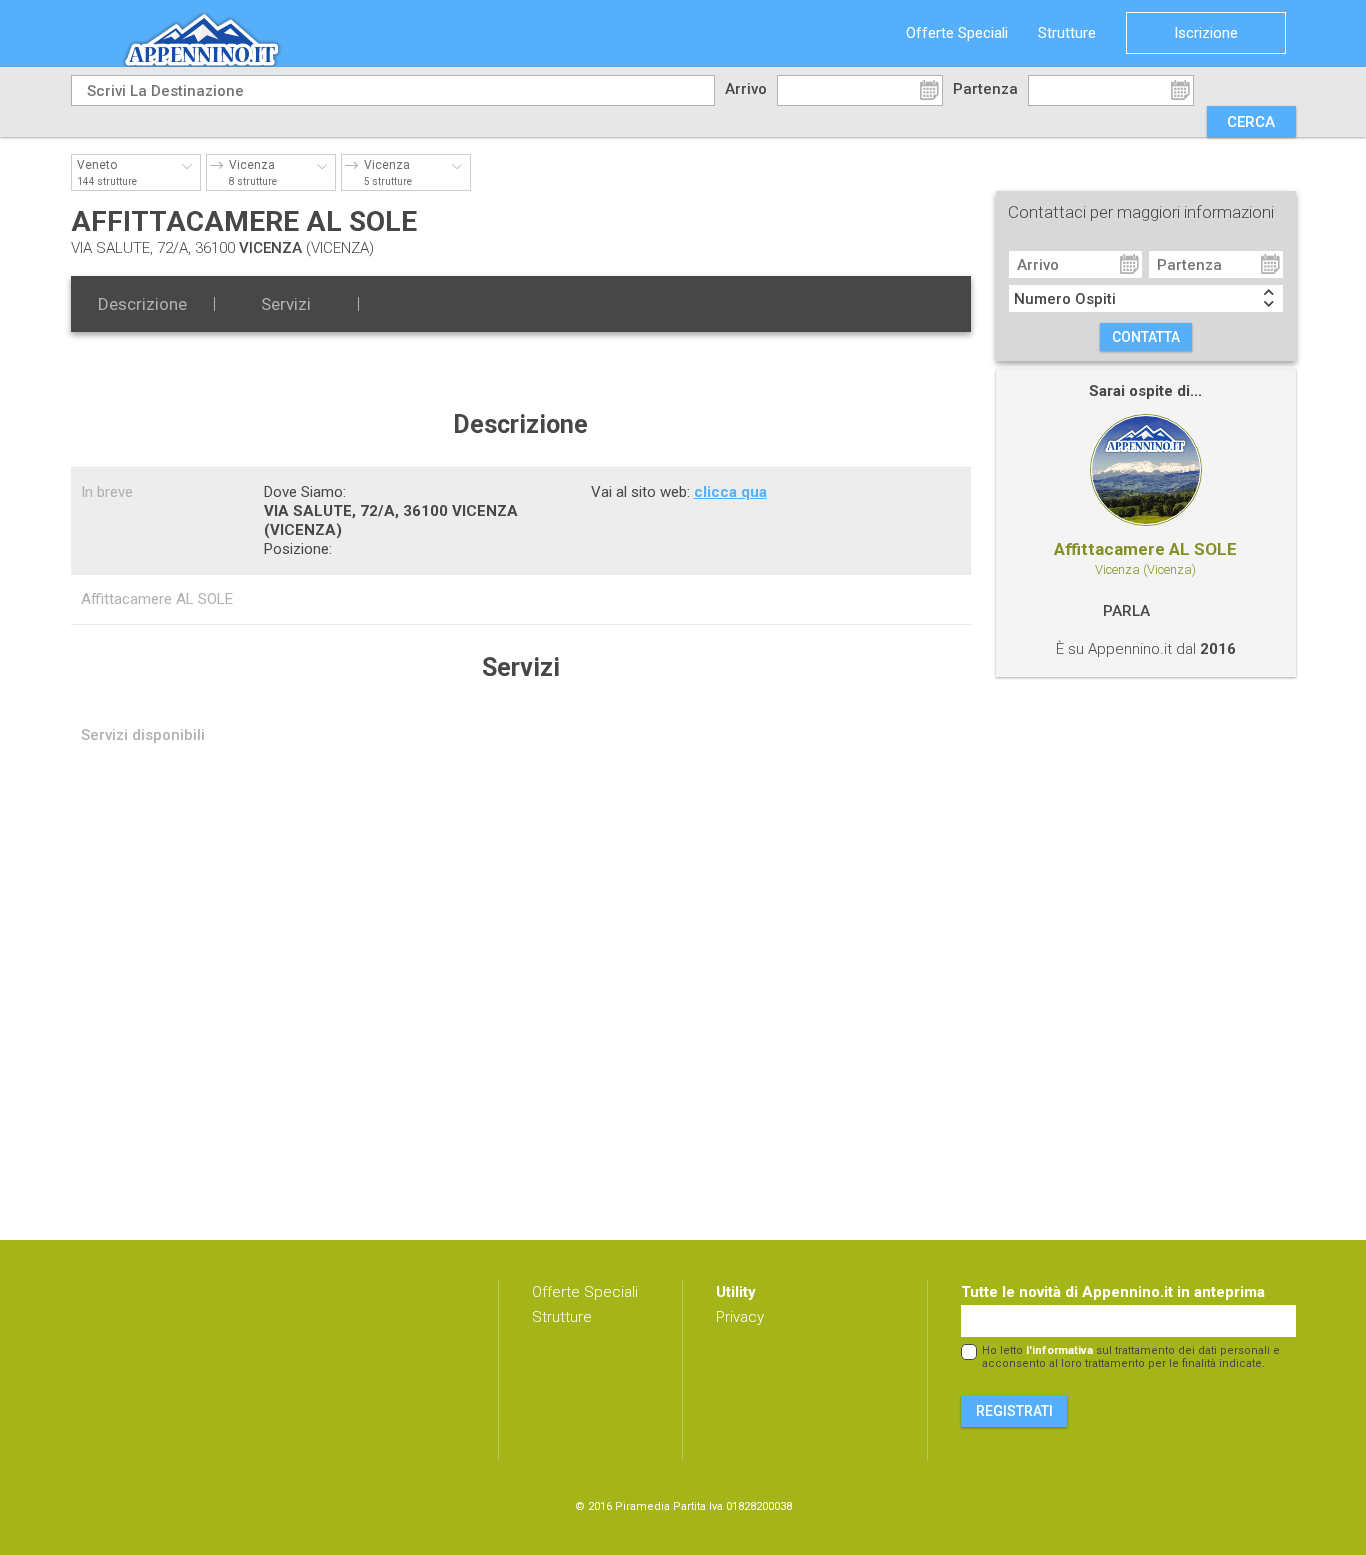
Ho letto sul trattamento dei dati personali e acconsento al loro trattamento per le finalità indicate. (1131, 1357)
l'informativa (1059, 1350)
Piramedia (642, 1506)
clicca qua (730, 492)
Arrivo (746, 89)
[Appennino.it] (231, 33)
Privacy (740, 1317)
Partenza (985, 89)
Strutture (1067, 33)
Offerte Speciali (957, 33)
